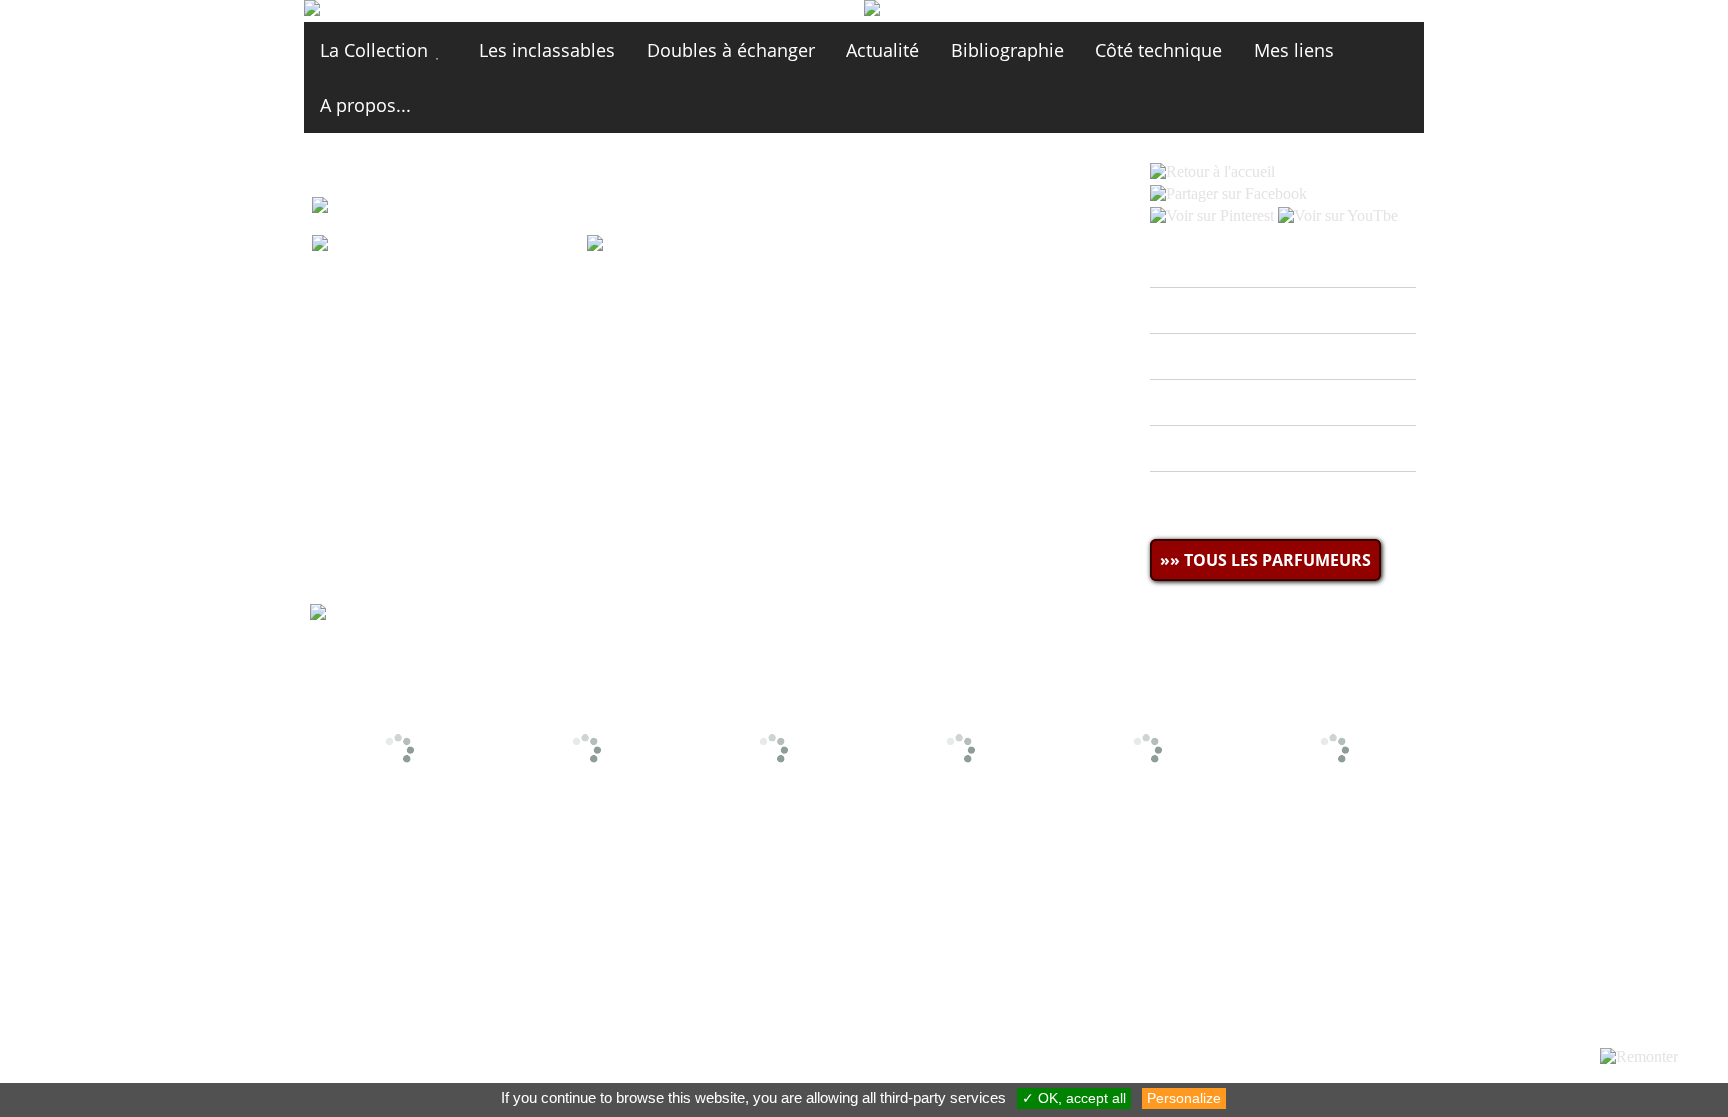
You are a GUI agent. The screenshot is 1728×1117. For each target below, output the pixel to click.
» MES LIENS (1211, 495)
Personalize (1184, 1098)
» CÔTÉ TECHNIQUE (1242, 449)
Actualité (882, 50)
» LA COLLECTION (1233, 310)
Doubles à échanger (731, 50)
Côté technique (1158, 50)
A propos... (365, 105)
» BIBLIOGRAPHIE (1232, 403)
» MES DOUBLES (1228, 356)
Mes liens (1294, 50)
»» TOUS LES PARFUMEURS (1265, 560)
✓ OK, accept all (1074, 1098)
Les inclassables (547, 50)
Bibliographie (1007, 50)
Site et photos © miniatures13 (1305, 863)
